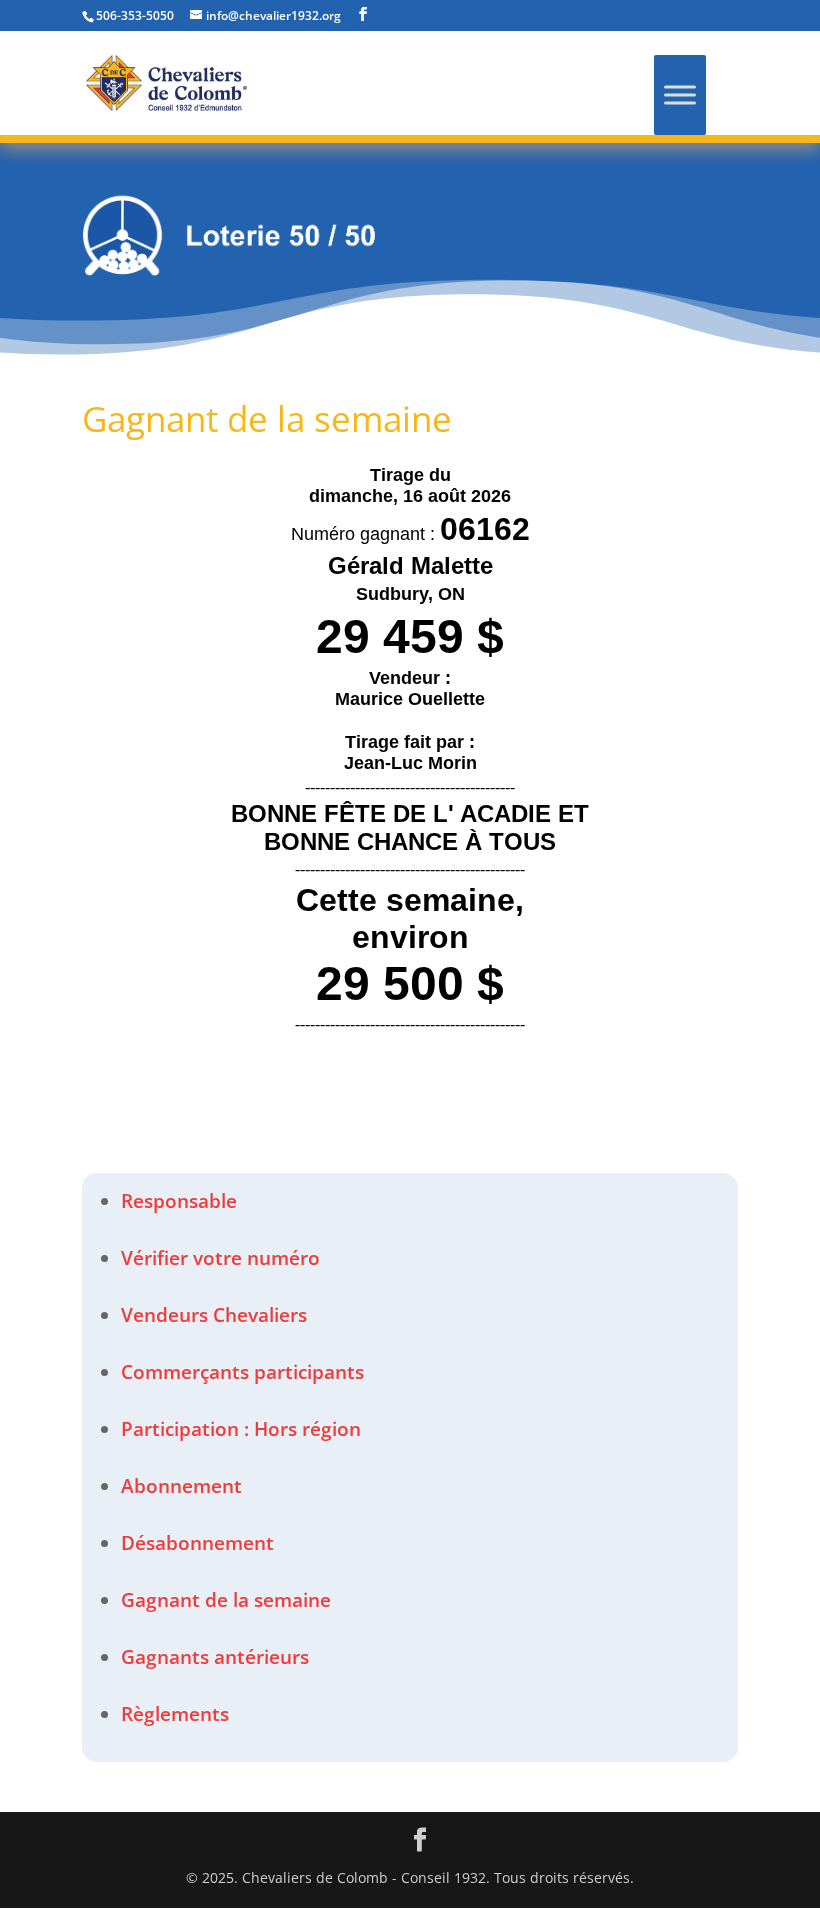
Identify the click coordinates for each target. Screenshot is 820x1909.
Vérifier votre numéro (220, 1258)
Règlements (175, 1714)
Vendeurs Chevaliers (214, 1315)
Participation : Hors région (241, 1429)
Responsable (179, 1201)
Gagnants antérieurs (215, 1657)
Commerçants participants (242, 1372)
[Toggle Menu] (680, 94)
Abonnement (181, 1486)
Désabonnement (197, 1543)
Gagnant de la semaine (226, 1600)
